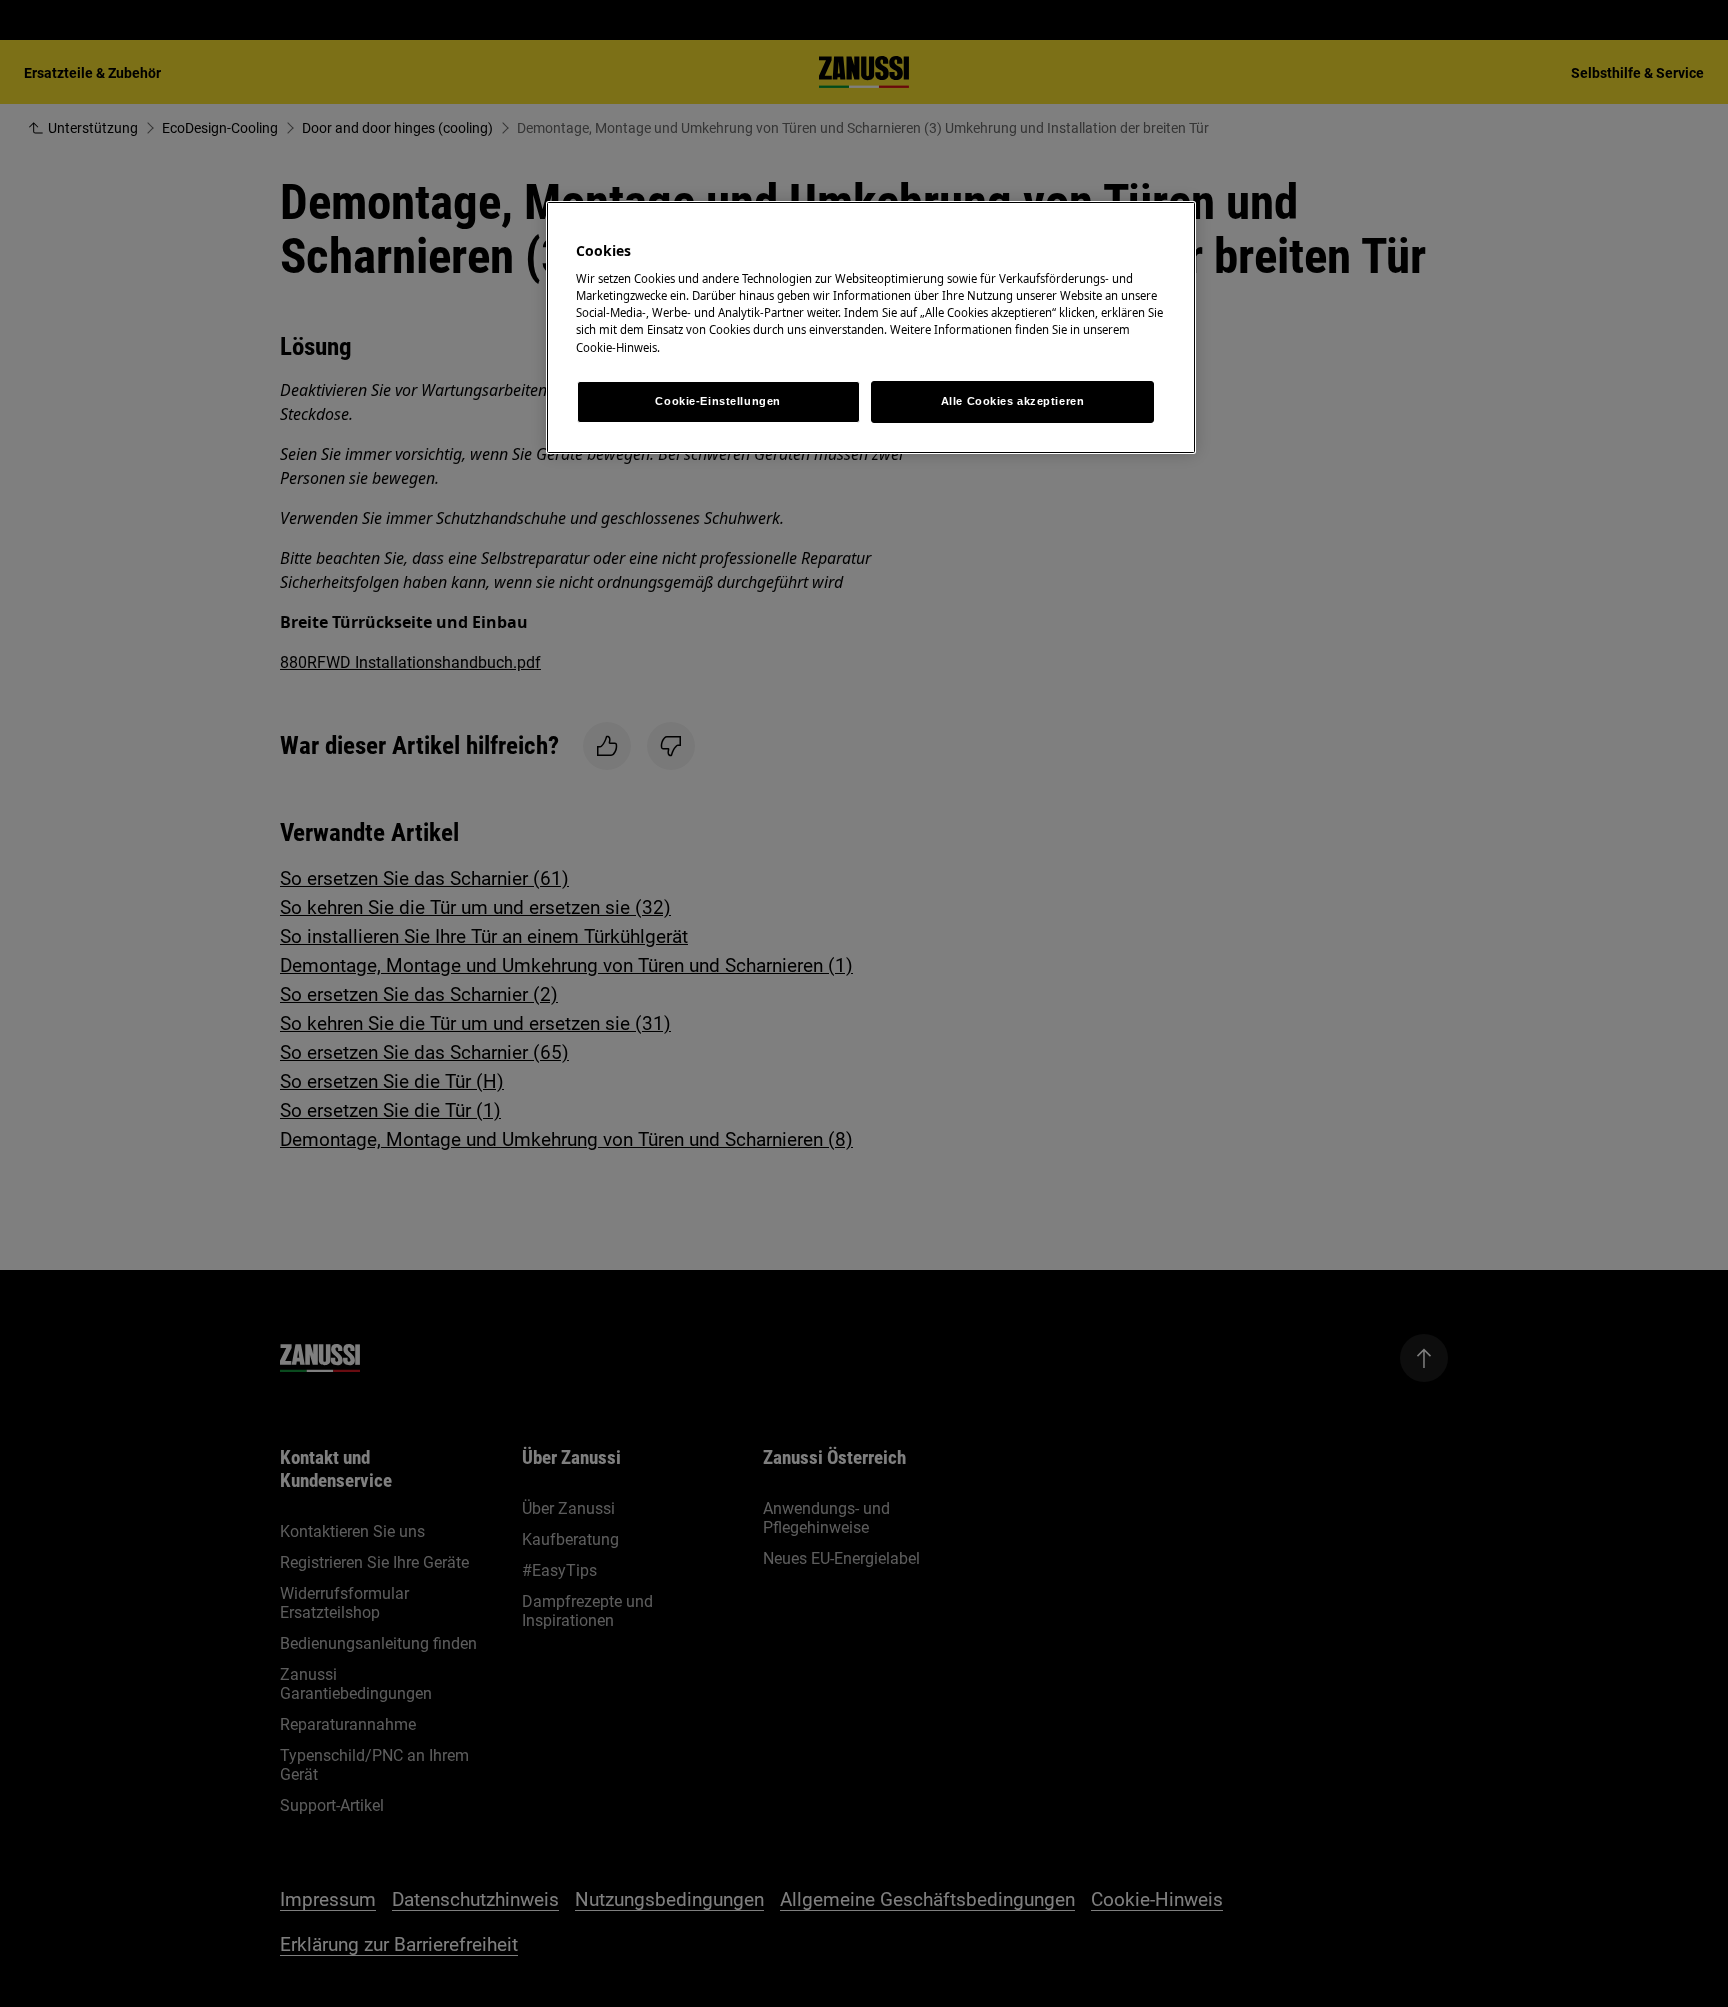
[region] (871, 327)
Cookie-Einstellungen (717, 401)
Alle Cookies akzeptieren (1013, 401)
